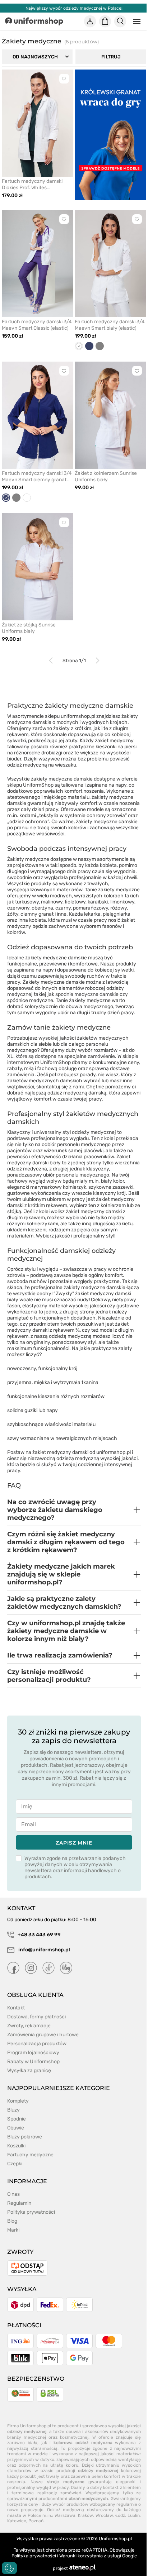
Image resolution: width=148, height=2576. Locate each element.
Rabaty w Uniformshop (33, 2062)
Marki (13, 2230)
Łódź (120, 2515)
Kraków (85, 2515)
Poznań (36, 2521)
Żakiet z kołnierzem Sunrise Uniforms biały (106, 476)
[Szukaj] (120, 22)
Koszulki (16, 2146)
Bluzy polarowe (25, 2137)
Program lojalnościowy (33, 2053)
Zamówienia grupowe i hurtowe (43, 2035)
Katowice (17, 2521)
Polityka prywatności (31, 2212)
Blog (12, 2221)
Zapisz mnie (74, 1843)
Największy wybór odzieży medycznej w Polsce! (74, 8)
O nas (13, 2194)
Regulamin (19, 2203)
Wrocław (104, 2515)
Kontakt (16, 2008)
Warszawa (65, 2515)
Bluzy (13, 2110)
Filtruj (111, 57)
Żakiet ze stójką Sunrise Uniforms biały (29, 628)
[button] (74, 1510)
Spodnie (17, 2119)
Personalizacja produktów (37, 2044)
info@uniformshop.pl (44, 1950)
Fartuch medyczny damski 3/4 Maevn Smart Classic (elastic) (37, 325)
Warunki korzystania (81, 2556)
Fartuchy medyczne (30, 2155)
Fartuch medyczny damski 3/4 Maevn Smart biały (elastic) (110, 325)
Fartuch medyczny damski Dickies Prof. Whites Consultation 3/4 (32, 185)
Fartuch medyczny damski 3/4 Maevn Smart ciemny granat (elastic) (37, 477)
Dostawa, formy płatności (36, 2017)
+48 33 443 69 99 (39, 1935)
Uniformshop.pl (115, 2539)
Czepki (15, 2164)
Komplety (18, 2101)
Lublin (134, 2515)
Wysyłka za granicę (29, 2071)
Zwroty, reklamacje (29, 2026)
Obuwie (16, 2128)
